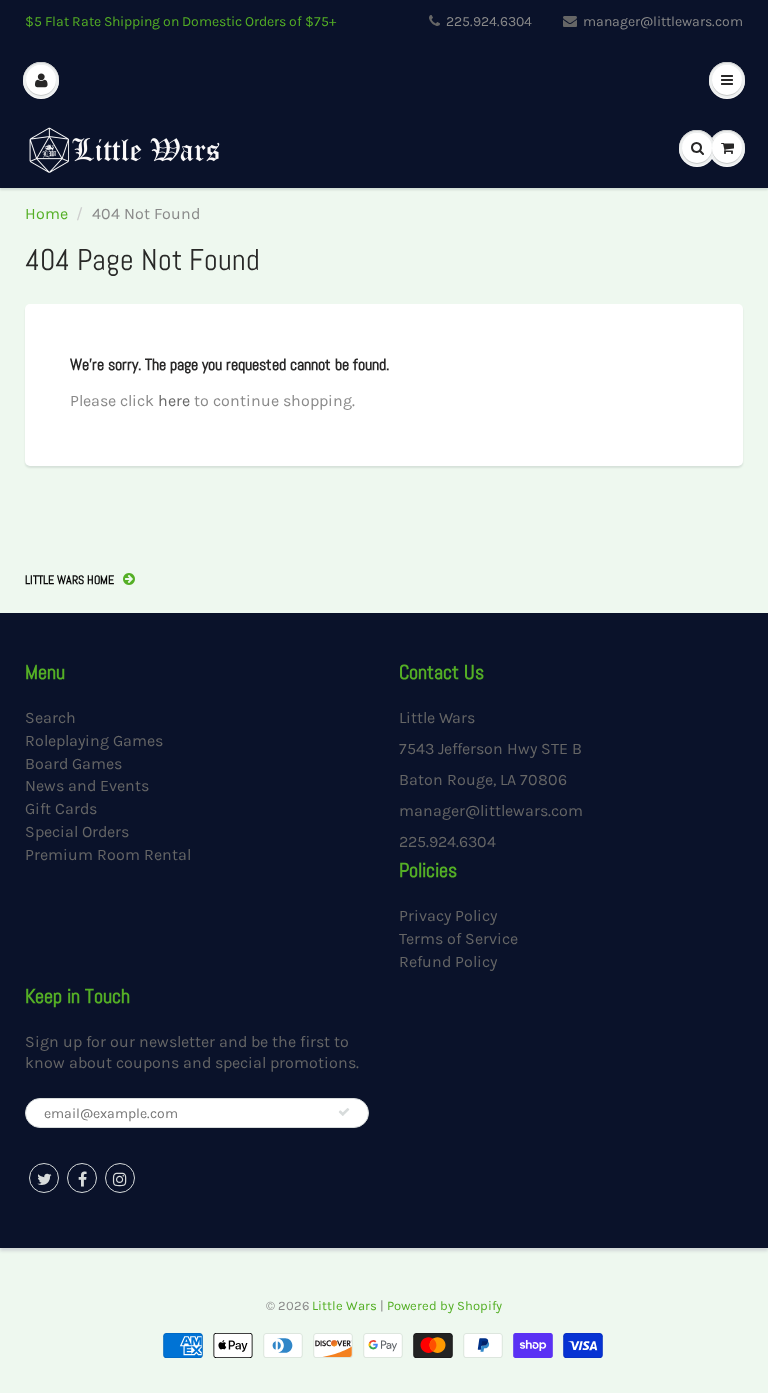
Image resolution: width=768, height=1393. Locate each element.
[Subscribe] (344, 1112)
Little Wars (344, 1305)
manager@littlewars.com (663, 21)
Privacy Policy (448, 915)
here (174, 400)
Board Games (73, 763)
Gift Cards (61, 808)
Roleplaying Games (94, 740)
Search (50, 717)
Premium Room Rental (108, 854)
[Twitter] (44, 1178)
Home (46, 213)
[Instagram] (120, 1178)
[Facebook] (82, 1178)
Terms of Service (458, 938)
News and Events (87, 785)
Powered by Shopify (444, 1305)
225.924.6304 (489, 21)
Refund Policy (448, 961)
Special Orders (77, 831)
